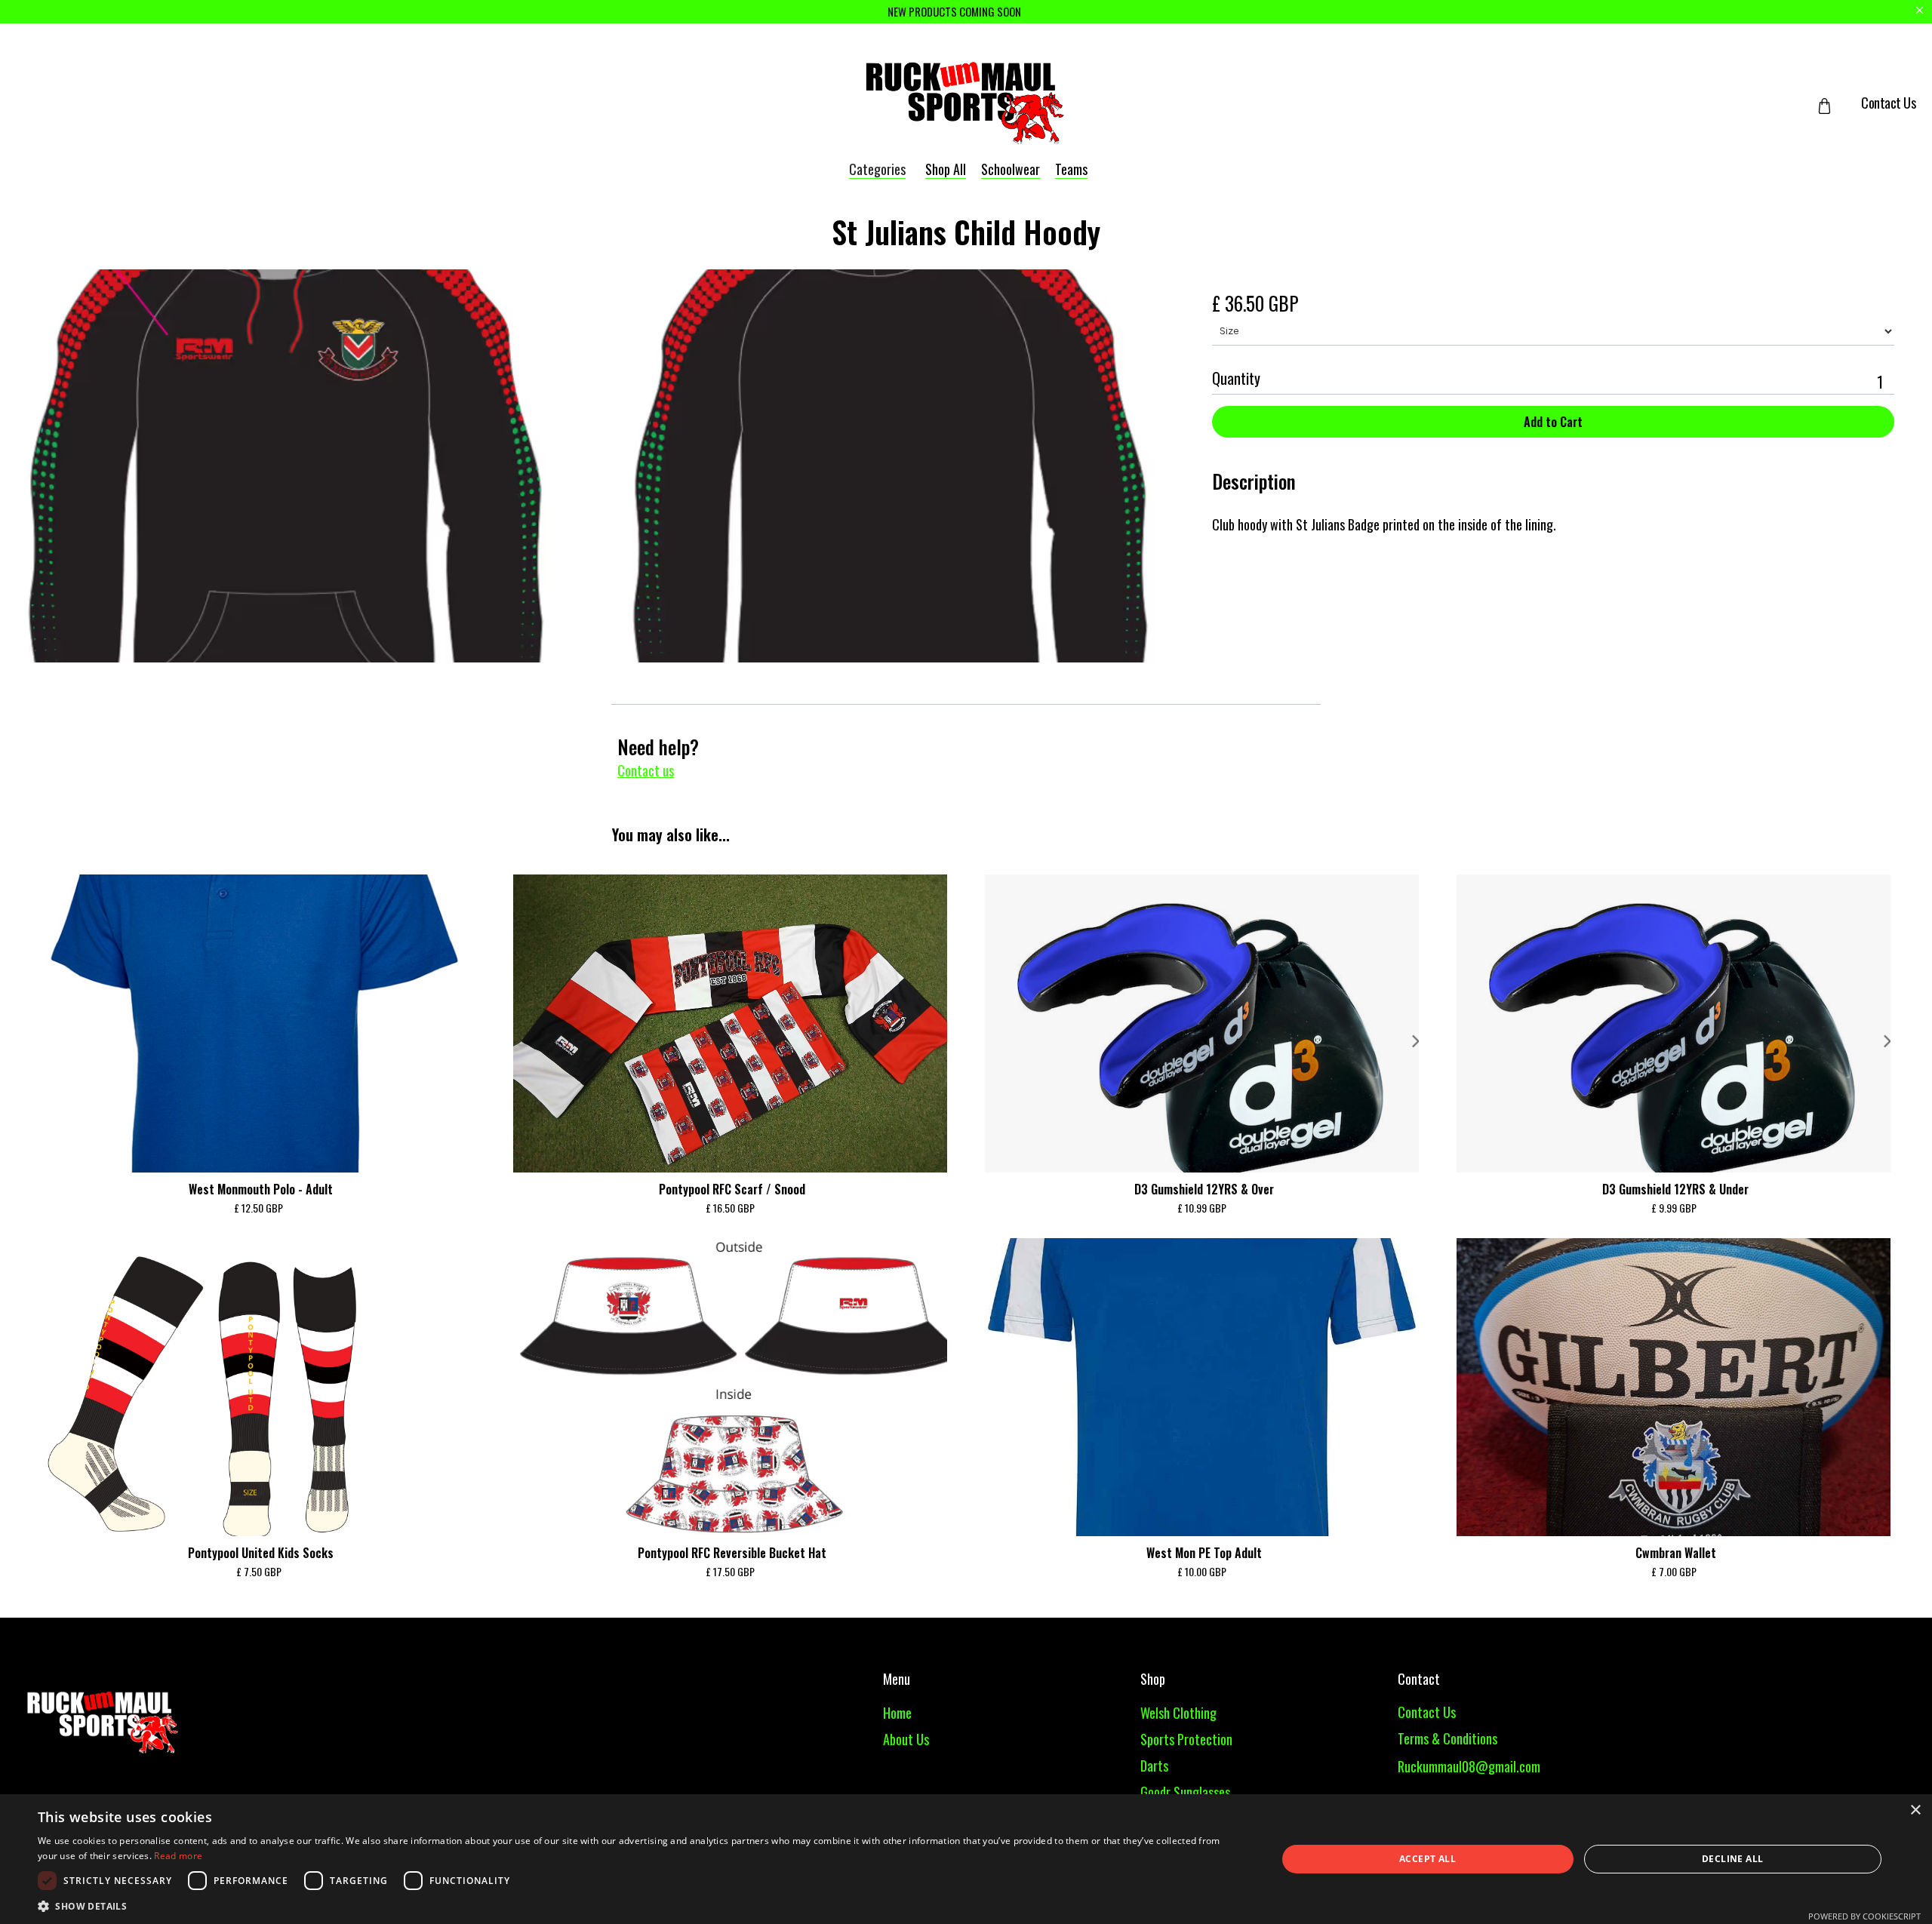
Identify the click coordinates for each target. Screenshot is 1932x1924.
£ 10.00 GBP (1202, 1571)
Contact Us (1888, 103)
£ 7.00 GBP (1674, 1571)
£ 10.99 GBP (1202, 1208)
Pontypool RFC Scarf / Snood (732, 1189)
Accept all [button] (1427, 1859)
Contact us (646, 770)
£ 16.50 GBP (730, 1208)
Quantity (1236, 378)
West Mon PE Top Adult (1204, 1553)
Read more (178, 1856)
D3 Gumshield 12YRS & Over (1204, 1189)
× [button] (1915, 1810)
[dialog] (966, 1859)
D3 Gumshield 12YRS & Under (1675, 1189)
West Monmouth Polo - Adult (261, 1189)
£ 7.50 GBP (259, 1571)
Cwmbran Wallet (1676, 1553)
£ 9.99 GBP (1674, 1208)
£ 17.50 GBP (730, 1571)
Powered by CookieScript (1864, 1916)
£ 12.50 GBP (258, 1208)
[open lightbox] (580, 466)
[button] (1836, 106)
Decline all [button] (1732, 1859)
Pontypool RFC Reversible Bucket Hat (732, 1553)
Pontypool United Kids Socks (261, 1553)
